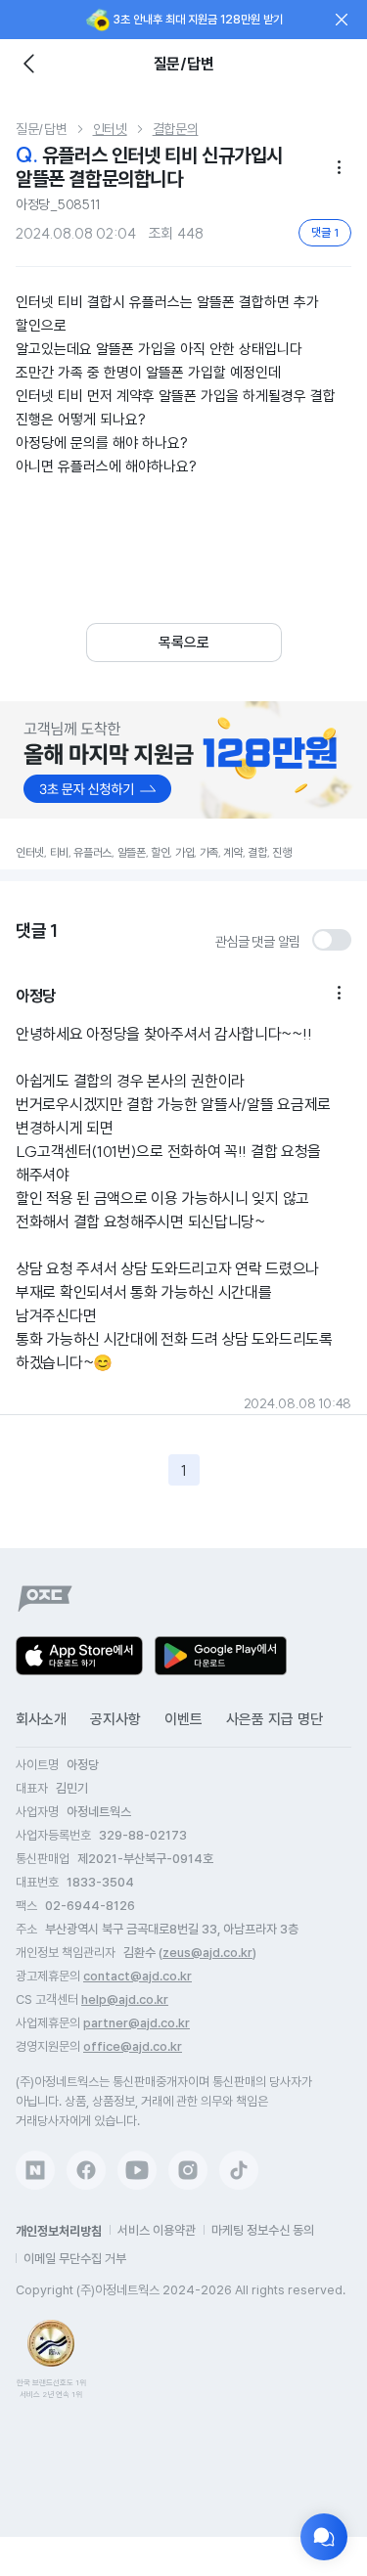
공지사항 (115, 1719)
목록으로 (184, 643)
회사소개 (41, 1719)
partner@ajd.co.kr (137, 2023)
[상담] (324, 2537)
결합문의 (176, 129)
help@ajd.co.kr (125, 1999)
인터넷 (110, 129)
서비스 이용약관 (157, 2230)
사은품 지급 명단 (275, 1719)
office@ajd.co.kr (133, 2046)
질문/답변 (42, 129)
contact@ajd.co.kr (138, 1976)
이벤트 (183, 1719)
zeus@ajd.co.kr (207, 1953)
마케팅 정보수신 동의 (263, 2230)
